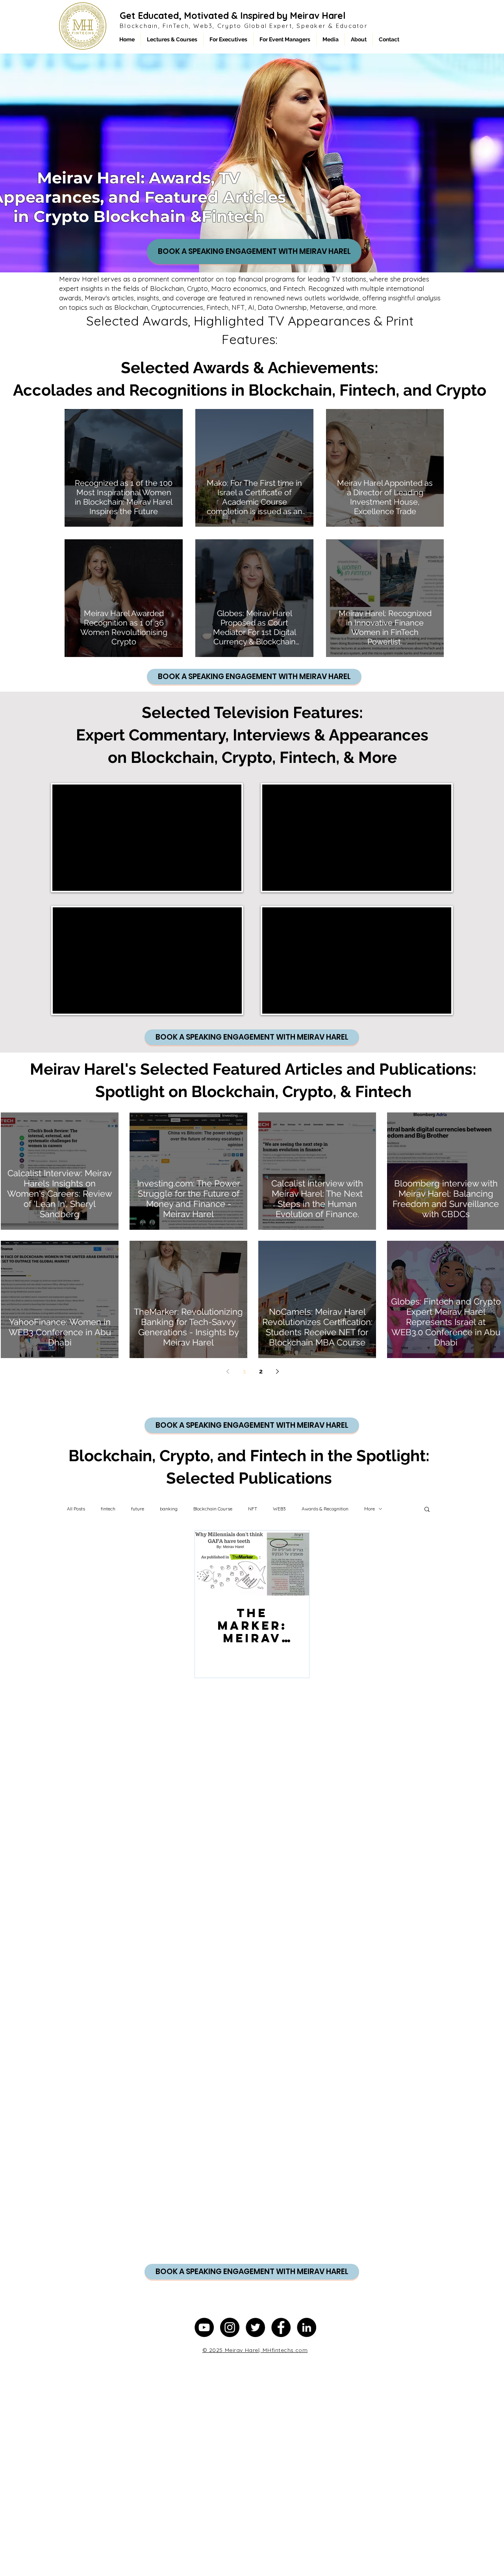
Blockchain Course (213, 1509)
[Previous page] (228, 1371)
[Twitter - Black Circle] (255, 2327)
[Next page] (278, 1371)
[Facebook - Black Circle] (281, 2327)
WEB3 (279, 1509)
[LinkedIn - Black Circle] (307, 2327)
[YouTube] (204, 2327)
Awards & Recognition (325, 1509)
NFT (253, 1509)
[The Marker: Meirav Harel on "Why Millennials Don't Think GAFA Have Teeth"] (252, 1563)
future (138, 1509)
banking (169, 1509)
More (370, 1509)
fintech (108, 1509)
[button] (427, 1510)
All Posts (76, 1509)
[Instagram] (230, 2327)
